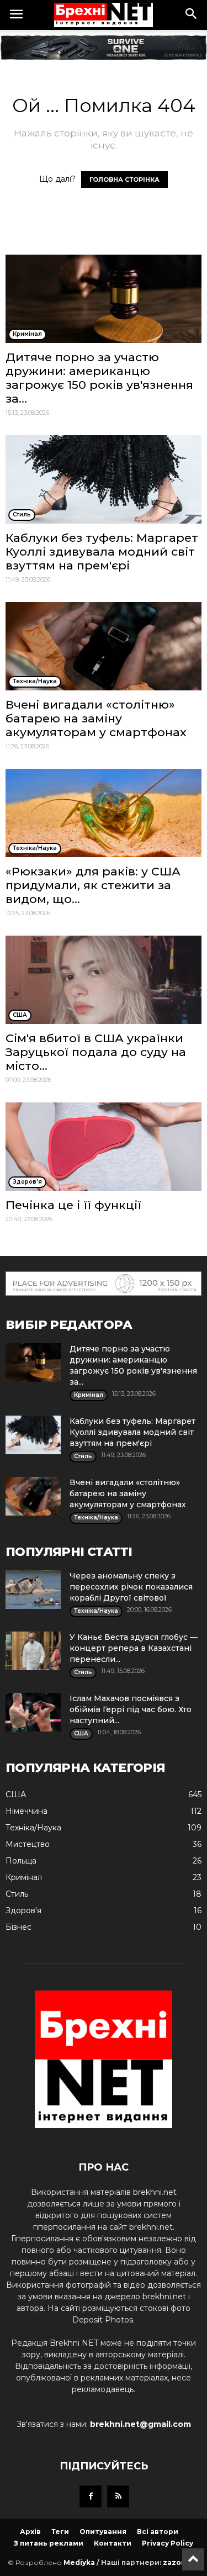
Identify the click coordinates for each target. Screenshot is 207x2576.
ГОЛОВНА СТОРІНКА (124, 180)
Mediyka (79, 2562)
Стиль (17, 1894)
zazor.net (181, 2562)
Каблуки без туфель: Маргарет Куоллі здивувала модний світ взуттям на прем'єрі (102, 551)
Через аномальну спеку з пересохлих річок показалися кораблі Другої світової (131, 1587)
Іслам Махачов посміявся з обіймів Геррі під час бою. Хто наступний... (131, 1709)
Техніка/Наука (33, 1828)
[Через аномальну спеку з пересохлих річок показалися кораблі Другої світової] (33, 1590)
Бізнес (18, 1927)
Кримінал (24, 1877)
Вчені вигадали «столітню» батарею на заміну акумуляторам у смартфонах (96, 718)
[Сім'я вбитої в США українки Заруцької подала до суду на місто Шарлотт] (104, 980)
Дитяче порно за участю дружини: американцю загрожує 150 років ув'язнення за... (99, 378)
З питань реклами (49, 2543)
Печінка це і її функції (73, 1205)
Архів (30, 2532)
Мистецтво (28, 1844)
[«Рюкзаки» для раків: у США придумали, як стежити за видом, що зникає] (104, 813)
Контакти (113, 2543)
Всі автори (158, 2532)
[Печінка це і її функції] (104, 1147)
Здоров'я (23, 1910)
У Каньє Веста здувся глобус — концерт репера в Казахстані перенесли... (134, 1648)
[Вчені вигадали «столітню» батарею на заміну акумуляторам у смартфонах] (104, 646)
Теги (60, 2532)
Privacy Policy (168, 2543)
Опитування (103, 2532)
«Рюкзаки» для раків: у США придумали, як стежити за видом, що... (93, 885)
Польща (21, 1861)
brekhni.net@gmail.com (140, 2424)
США (16, 1794)
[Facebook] (91, 2496)
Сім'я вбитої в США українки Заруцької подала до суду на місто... (96, 1052)
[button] (192, 15)
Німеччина (26, 1811)
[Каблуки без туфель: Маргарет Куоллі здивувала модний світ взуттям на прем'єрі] (104, 479)
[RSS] (118, 2496)
